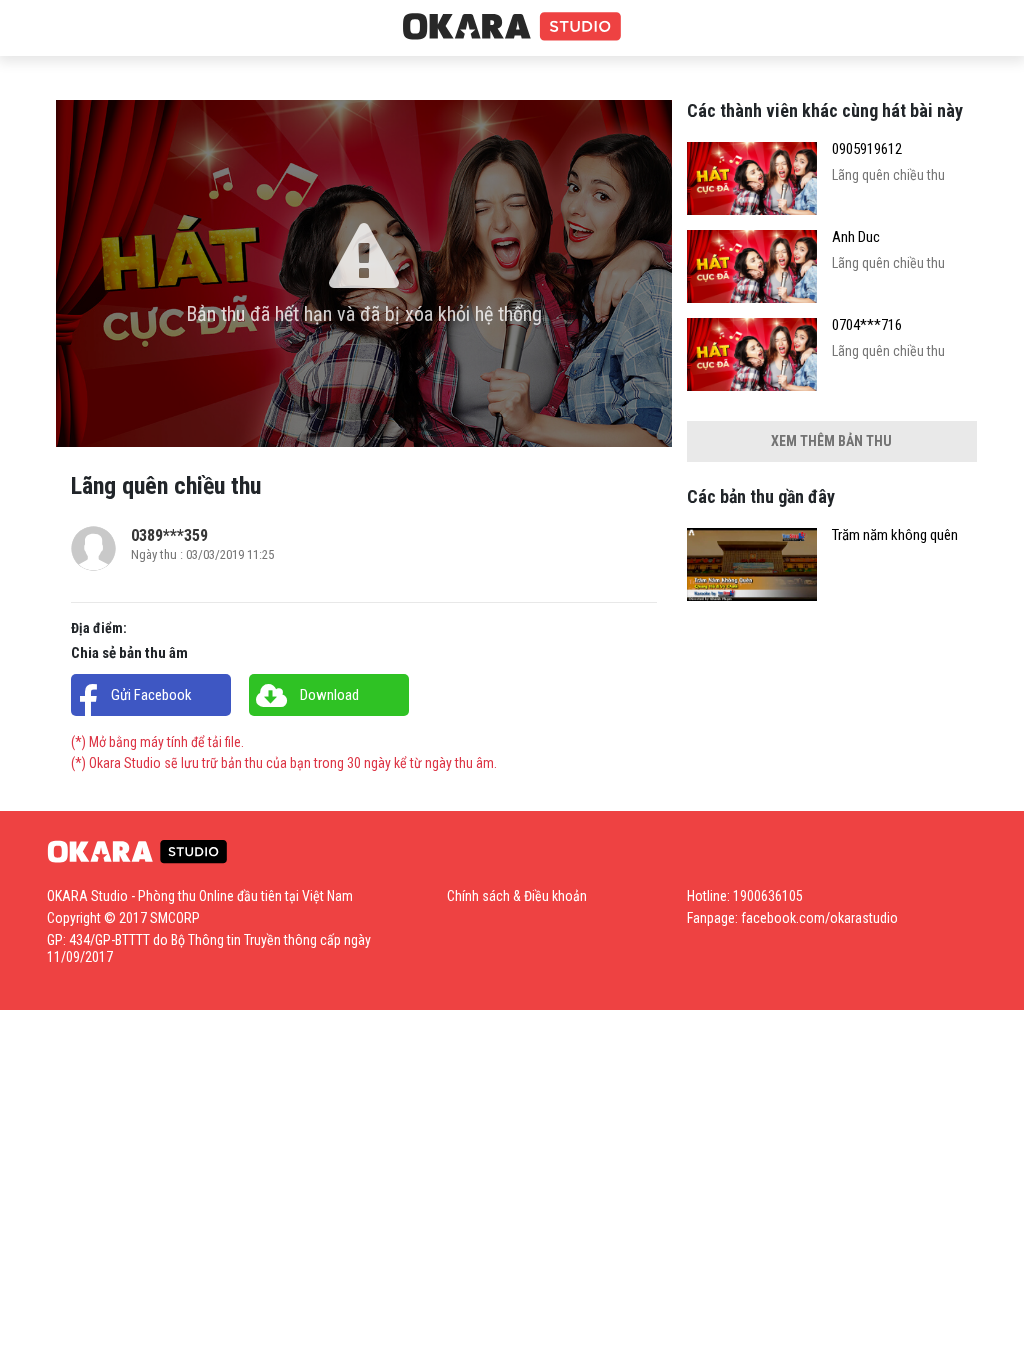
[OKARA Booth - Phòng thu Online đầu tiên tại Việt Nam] (512, 27)
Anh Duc (856, 237)
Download (329, 695)
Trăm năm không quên (895, 535)
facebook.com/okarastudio (819, 918)
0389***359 (169, 535)
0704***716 (867, 325)
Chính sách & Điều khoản (517, 896)
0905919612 (867, 149)
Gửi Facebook (151, 695)
